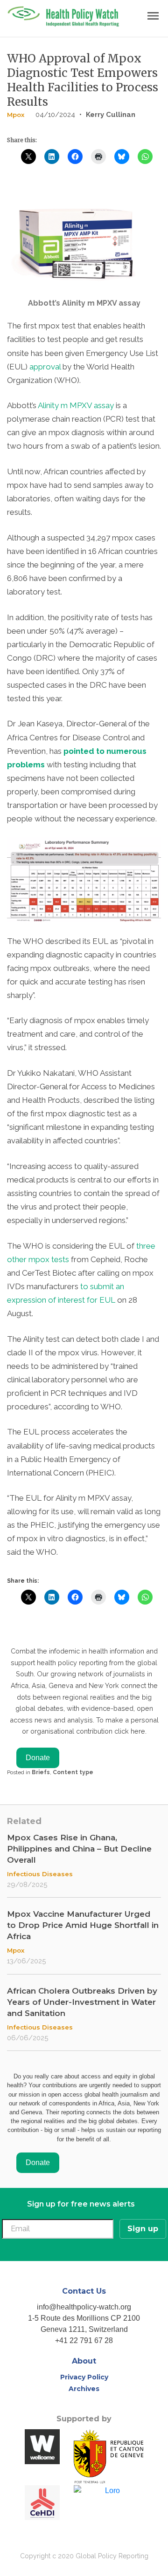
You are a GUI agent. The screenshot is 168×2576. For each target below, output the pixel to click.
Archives (84, 2389)
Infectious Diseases (40, 1874)
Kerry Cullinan (111, 115)
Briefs (41, 1772)
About (84, 2361)
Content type (73, 1772)
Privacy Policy (84, 2377)
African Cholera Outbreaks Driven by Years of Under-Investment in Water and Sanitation (82, 2002)
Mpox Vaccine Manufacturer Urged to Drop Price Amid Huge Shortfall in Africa (83, 1925)
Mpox (16, 115)
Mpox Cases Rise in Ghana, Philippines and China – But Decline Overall (79, 1849)
